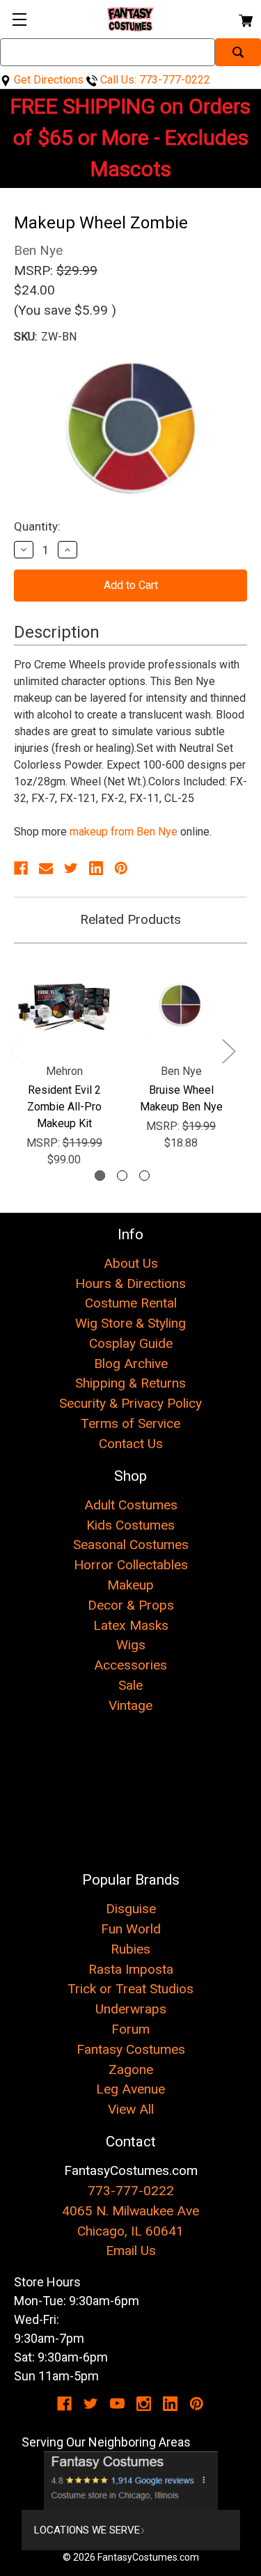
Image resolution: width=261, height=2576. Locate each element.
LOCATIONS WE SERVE (87, 2530)
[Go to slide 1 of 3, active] (100, 1176)
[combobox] (108, 52)
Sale (130, 1685)
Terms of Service (130, 1423)
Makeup (130, 1585)
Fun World (131, 1929)
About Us (131, 1263)
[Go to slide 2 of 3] (122, 1176)
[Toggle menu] (19, 19)
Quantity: (37, 526)
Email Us (131, 2251)
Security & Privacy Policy (130, 1403)
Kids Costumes (130, 1525)
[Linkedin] (96, 868)
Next (228, 1051)
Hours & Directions (130, 1283)
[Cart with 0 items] (245, 18)
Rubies (130, 1949)
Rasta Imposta (131, 1969)
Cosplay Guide (131, 1343)
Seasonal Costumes (131, 1545)
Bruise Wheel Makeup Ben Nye (181, 1098)
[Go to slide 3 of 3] (144, 1176)
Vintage (130, 1705)
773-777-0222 (131, 2191)
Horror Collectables (131, 1565)
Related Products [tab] (130, 919)
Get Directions (47, 80)
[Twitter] (71, 868)
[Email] (46, 868)
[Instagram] (144, 2404)
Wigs (131, 1645)
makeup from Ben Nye (124, 832)
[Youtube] (117, 2404)
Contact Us (131, 1444)
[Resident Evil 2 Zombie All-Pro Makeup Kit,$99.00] (64, 1005)
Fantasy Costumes (131, 2049)
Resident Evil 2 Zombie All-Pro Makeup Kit (64, 1107)
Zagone (131, 2070)
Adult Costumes (131, 1505)
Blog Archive (131, 1364)
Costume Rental (131, 1303)
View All (131, 2109)
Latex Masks (131, 1625)
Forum (130, 2029)
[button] (131, 2481)
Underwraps (131, 2009)
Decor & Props (131, 1605)
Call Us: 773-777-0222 (154, 80)
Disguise (131, 1909)
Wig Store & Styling (130, 1323)
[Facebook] (21, 868)
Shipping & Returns (130, 1383)
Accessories (130, 1665)
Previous (16, 1051)
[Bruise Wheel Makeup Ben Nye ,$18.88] (181, 1005)
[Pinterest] (121, 868)
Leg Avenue (130, 2089)
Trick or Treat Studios (130, 1989)
